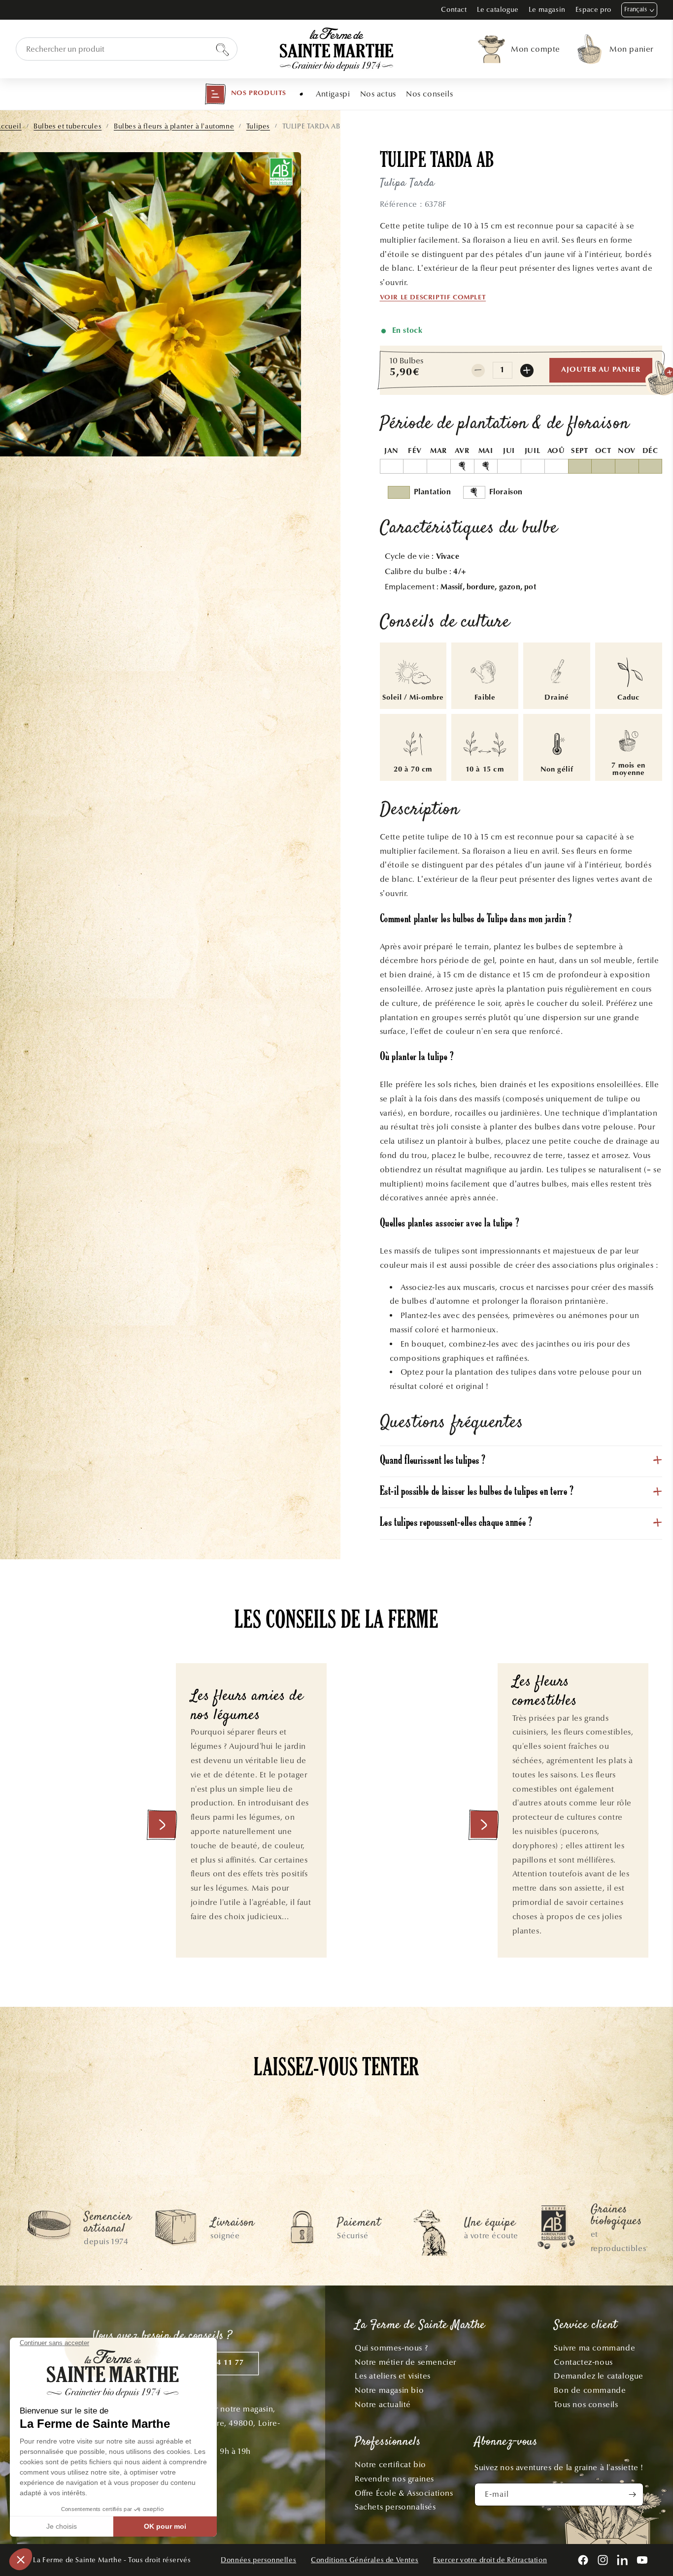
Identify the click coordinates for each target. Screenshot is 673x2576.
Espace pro (593, 10)
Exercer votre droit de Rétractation (490, 2560)
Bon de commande (590, 2390)
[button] (245, 94)
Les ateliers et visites (393, 2376)
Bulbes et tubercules (67, 126)
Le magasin (547, 10)
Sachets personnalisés (395, 2507)
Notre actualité (383, 2404)
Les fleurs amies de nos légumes (247, 1706)
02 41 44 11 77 (217, 2363)
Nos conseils (429, 94)
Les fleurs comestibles (545, 1692)
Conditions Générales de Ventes (365, 2560)
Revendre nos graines (394, 2479)
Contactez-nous (583, 2362)
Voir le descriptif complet (433, 298)
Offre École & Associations (404, 2493)
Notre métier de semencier (405, 2362)
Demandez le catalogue (599, 2376)
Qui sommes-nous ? (391, 2348)
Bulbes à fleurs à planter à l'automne (174, 126)
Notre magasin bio (389, 2390)
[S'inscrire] (632, 2495)
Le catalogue (498, 10)
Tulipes (258, 126)
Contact (454, 10)
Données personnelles (258, 2560)
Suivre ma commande (594, 2348)
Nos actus (378, 94)
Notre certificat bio (390, 2464)
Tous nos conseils (586, 2404)
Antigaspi (333, 94)
